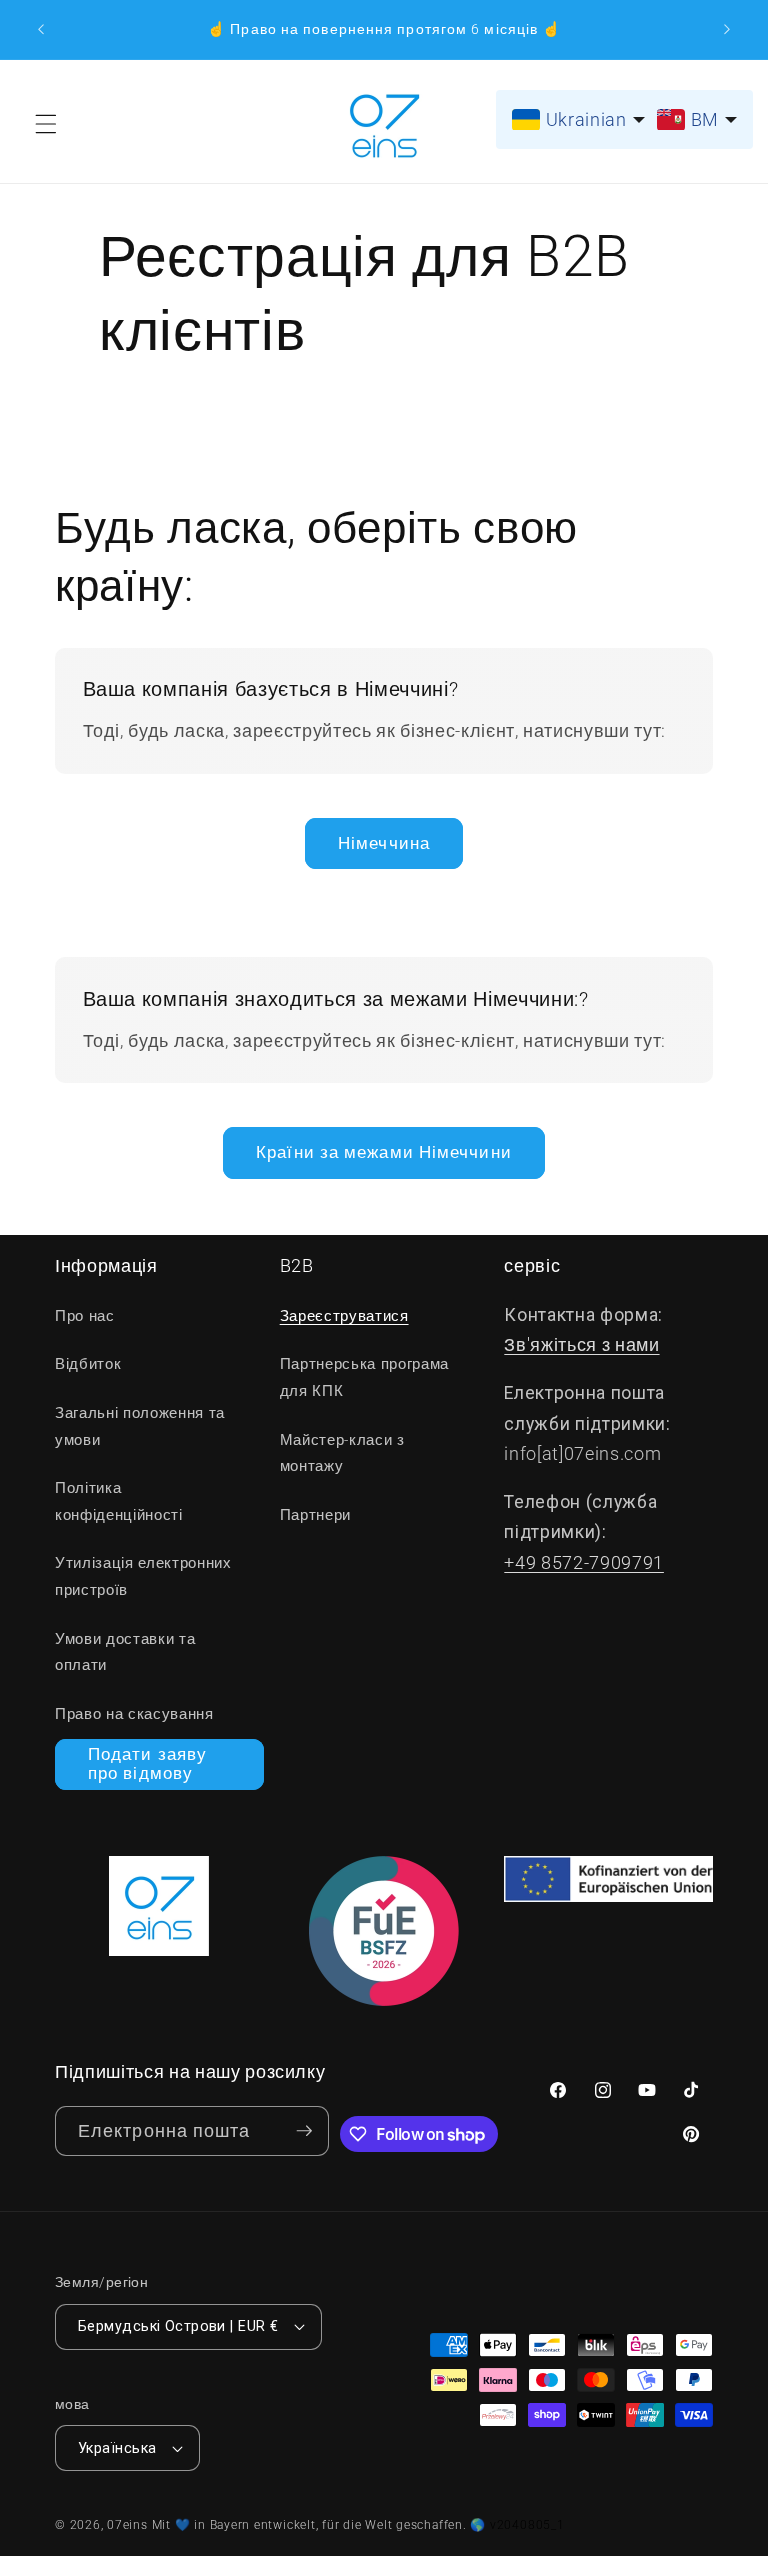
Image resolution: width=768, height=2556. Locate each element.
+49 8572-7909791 (584, 1563)
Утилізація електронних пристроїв (143, 1576)
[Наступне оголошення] (727, 30)
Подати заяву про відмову (147, 1764)
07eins (127, 2525)
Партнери (315, 1515)
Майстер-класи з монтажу (342, 1453)
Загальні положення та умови (140, 1426)
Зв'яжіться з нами (581, 1345)
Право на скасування (134, 1714)
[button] (46, 124)
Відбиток (88, 1364)
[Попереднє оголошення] (41, 30)
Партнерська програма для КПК (364, 1377)
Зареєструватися (344, 1316)
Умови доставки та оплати (125, 1652)
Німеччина (384, 843)
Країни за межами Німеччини (384, 1152)
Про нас (85, 1316)
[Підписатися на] (304, 2131)
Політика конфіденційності (119, 1501)
